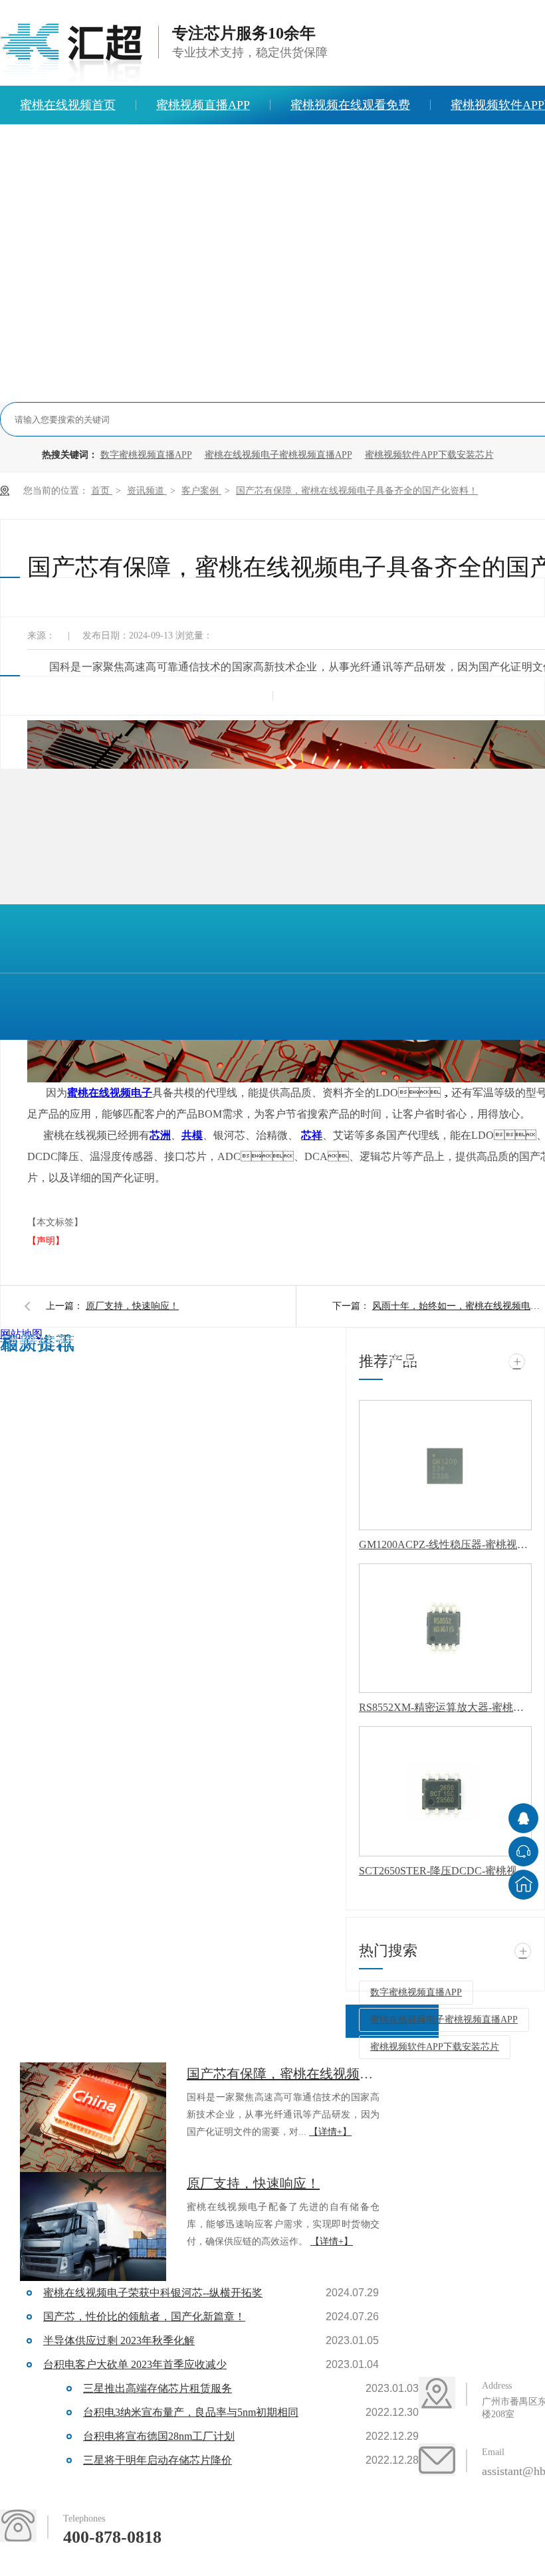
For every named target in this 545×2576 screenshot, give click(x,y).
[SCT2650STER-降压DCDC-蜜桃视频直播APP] (445, 1791)
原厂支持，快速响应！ (253, 2183)
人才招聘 (269, 144)
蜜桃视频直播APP (203, 105)
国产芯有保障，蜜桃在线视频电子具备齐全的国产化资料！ (357, 491)
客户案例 (201, 491)
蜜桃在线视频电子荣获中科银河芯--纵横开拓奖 (153, 2293)
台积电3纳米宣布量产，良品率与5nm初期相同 (191, 2412)
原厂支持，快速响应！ (132, 1306)
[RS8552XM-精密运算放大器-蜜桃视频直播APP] (445, 1629)
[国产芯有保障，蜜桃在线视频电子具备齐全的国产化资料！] (93, 2117)
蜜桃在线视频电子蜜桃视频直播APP (278, 455)
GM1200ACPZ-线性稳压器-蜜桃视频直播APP (445, 1544)
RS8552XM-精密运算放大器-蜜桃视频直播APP (445, 1707)
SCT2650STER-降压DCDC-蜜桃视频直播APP (445, 1871)
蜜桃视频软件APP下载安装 (453, 1360)
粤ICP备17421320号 (287, 1340)
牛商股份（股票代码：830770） (105, 1365)
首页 (102, 491)
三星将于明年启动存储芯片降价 (158, 2460)
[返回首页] (523, 1885)
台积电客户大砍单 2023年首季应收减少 (135, 2364)
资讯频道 (147, 491)
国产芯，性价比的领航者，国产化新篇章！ (144, 2317)
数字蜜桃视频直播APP (146, 455)
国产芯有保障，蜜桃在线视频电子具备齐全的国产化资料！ (283, 2074)
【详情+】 (330, 2132)
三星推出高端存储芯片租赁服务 (158, 2388)
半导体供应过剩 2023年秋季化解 (119, 2340)
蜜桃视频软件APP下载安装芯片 (429, 455)
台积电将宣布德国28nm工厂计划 (159, 2436)
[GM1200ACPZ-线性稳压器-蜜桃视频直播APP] (445, 1465)
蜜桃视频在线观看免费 (350, 105)
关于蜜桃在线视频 (156, 144)
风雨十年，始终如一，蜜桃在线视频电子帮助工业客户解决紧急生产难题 (459, 1306)
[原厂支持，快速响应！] (93, 2227)
